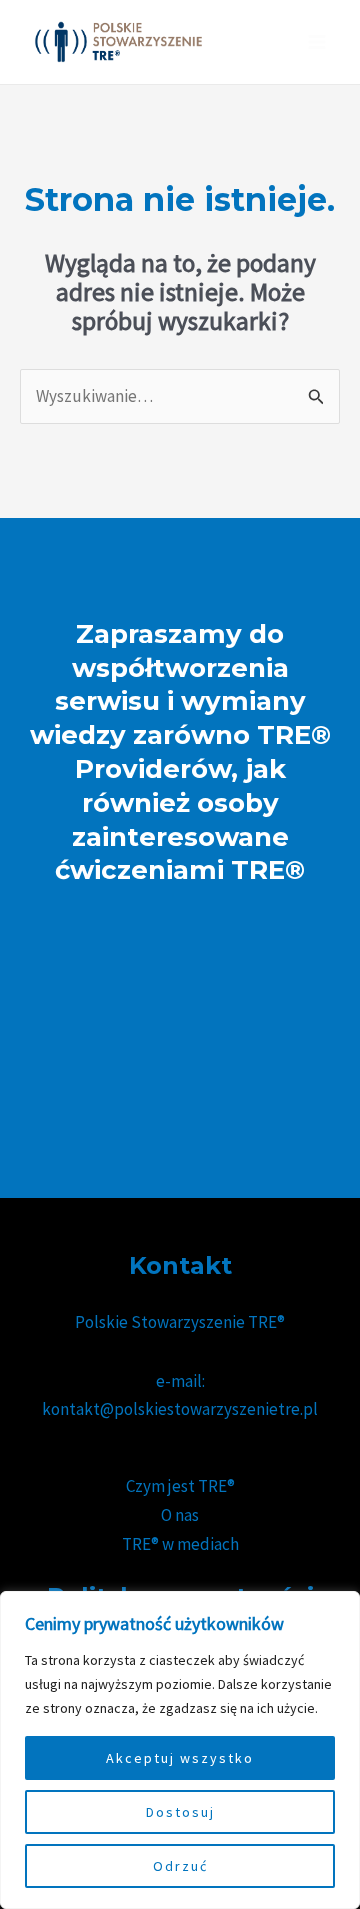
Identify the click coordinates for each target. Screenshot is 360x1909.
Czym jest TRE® (180, 1486)
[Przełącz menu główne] (318, 42)
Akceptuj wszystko (180, 1758)
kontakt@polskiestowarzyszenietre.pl (180, 1409)
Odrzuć (180, 1866)
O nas (180, 1515)
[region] (180, 1750)
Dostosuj (180, 1812)
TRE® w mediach (180, 1544)
